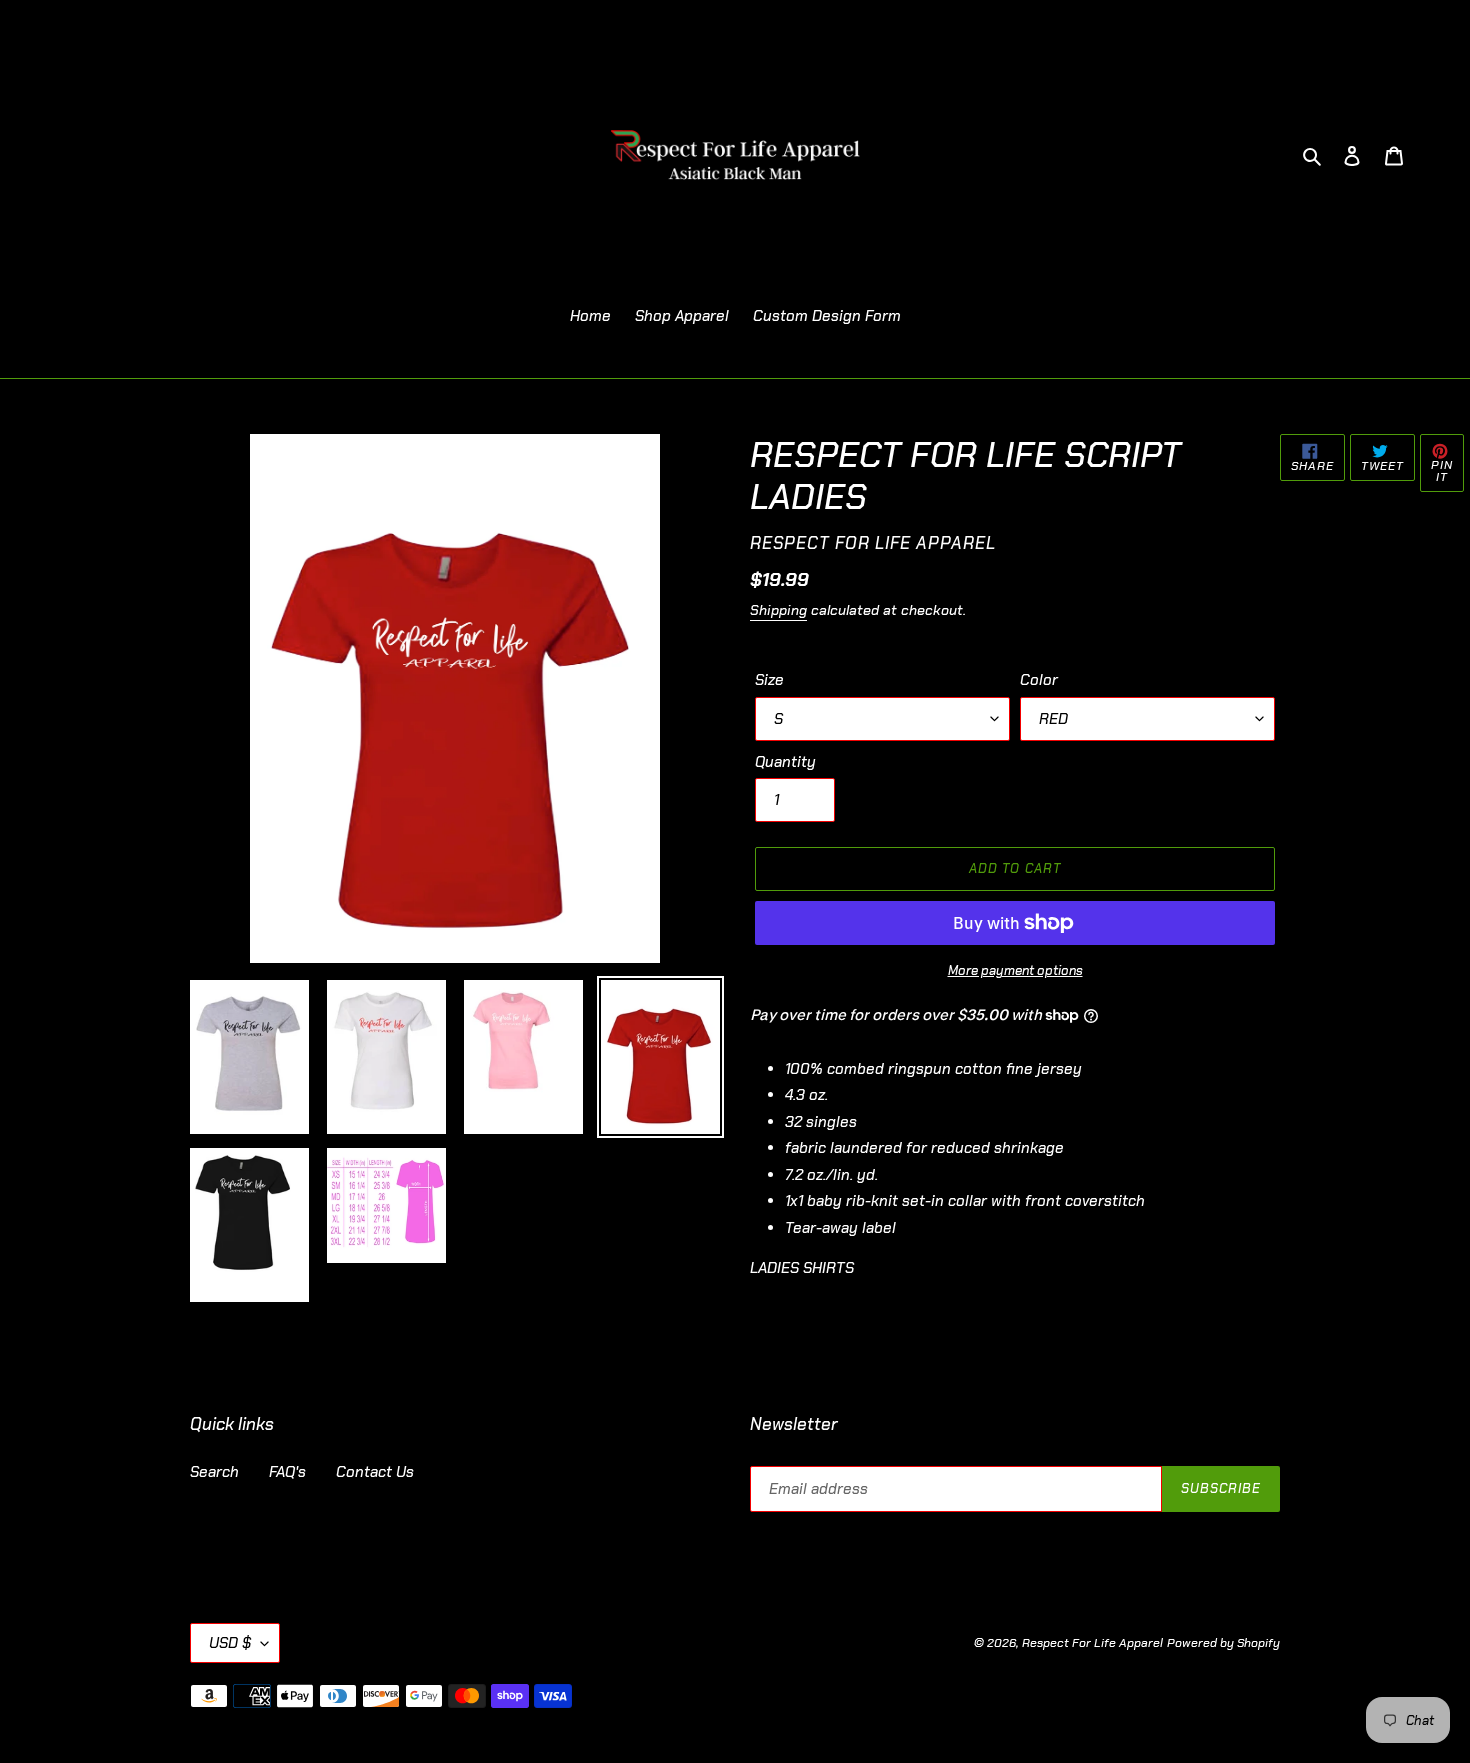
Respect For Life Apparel (1092, 1643)
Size (769, 680)
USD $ (230, 1643)
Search (214, 1472)
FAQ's (287, 1472)
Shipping (778, 610)
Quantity (785, 762)
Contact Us (375, 1472)
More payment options (1015, 970)
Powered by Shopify (1223, 1643)
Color (1039, 680)
